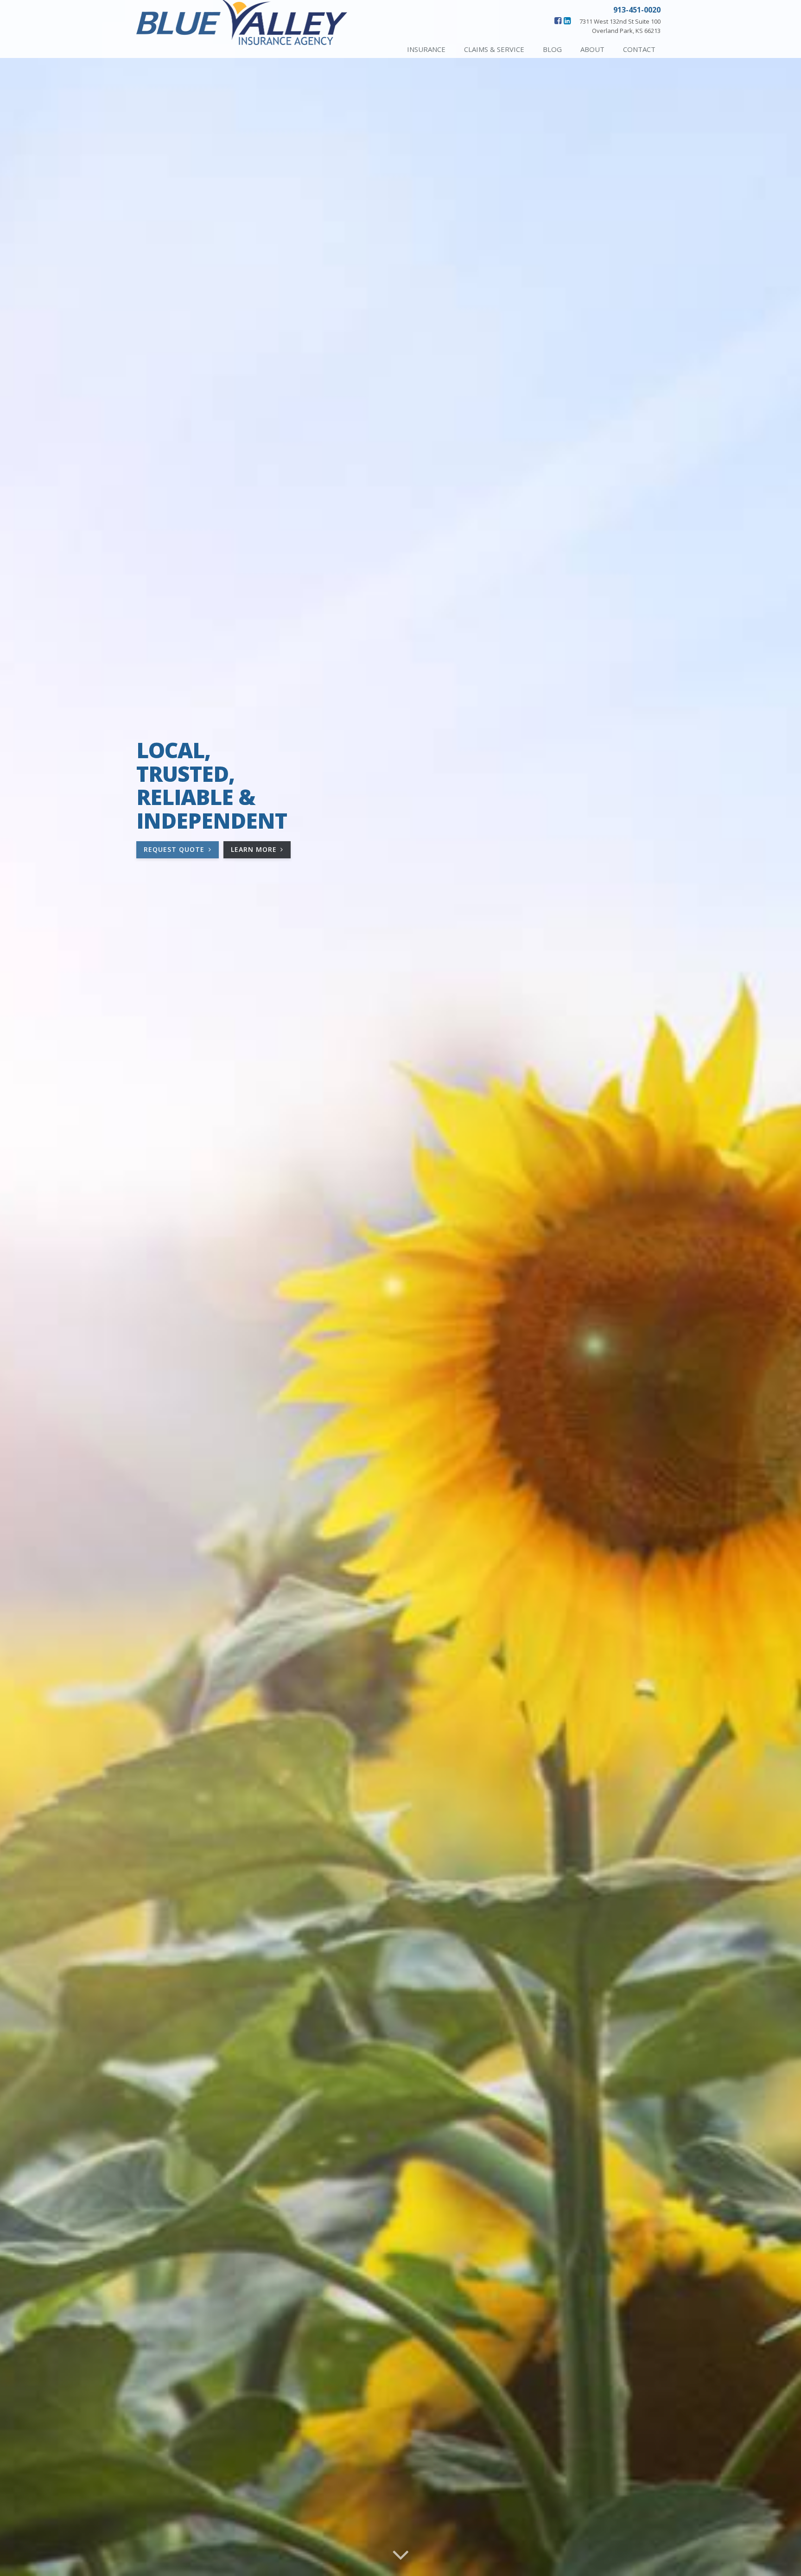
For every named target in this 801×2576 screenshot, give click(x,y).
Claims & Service (494, 49)
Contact (639, 49)
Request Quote (175, 849)
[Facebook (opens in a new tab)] (558, 20)
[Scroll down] (400, 2554)
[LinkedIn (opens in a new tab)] (567, 20)
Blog (552, 49)
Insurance (426, 49)
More (261, 851)
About (592, 49)
